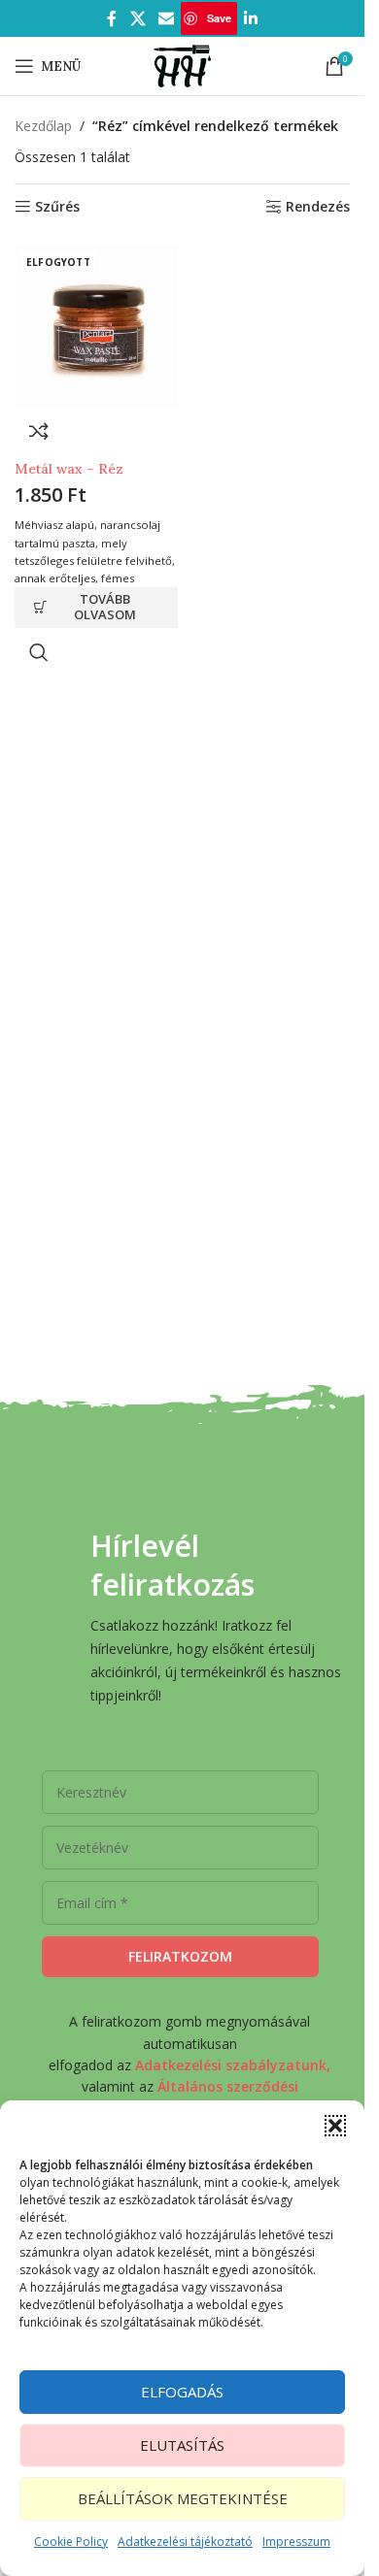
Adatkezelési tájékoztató (185, 2542)
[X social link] (138, 18)
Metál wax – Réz (69, 469)
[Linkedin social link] (250, 18)
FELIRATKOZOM (180, 1956)
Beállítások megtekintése (183, 2498)
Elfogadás (182, 2392)
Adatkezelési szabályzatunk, (233, 2065)
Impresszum (296, 2542)
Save (219, 18)
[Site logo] (182, 65)
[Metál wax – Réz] (96, 326)
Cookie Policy (71, 2542)
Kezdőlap (43, 126)
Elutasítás (182, 2445)
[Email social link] (167, 18)
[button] (335, 2126)
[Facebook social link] (112, 18)
